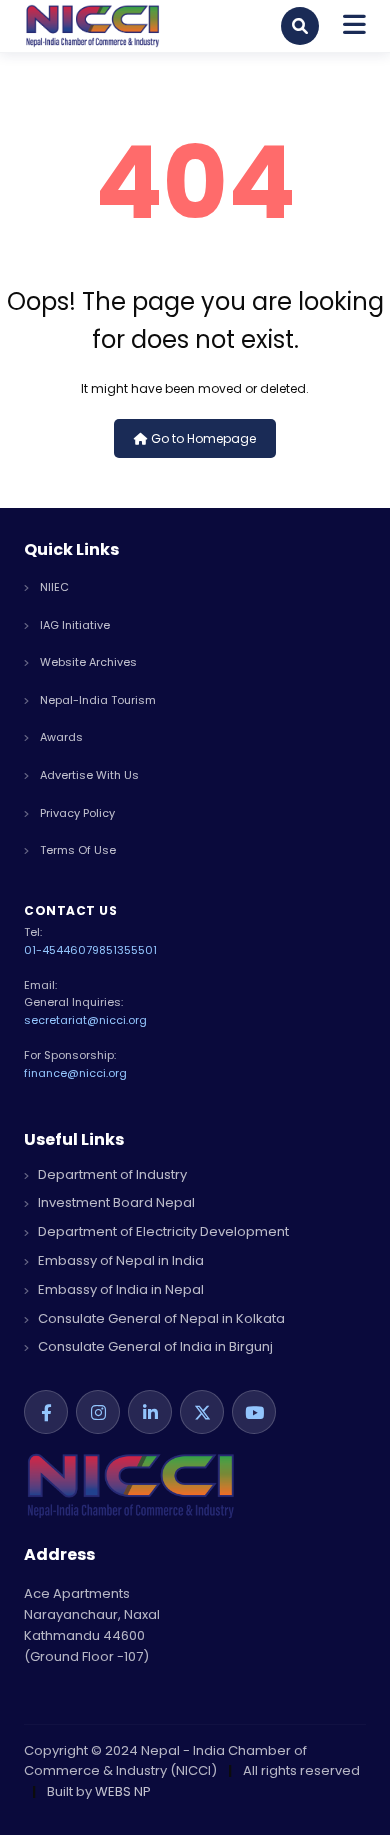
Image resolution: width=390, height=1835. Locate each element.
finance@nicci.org (75, 1073)
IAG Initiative (73, 625)
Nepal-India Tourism (96, 700)
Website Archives (87, 662)
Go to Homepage (202, 438)
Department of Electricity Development (162, 1231)
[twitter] (202, 1412)
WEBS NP (123, 1791)
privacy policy (76, 813)
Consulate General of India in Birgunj (154, 1346)
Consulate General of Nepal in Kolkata (160, 1318)
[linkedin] (150, 1412)
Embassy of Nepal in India (119, 1260)
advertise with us (88, 775)
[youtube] (254, 1412)
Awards (60, 737)
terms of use (76, 850)
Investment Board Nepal (115, 1202)
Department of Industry (111, 1174)
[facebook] (46, 1412)
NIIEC (53, 587)
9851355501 (124, 950)
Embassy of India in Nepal (119, 1289)
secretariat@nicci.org (85, 1020)
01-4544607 (58, 950)
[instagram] (98, 1412)
